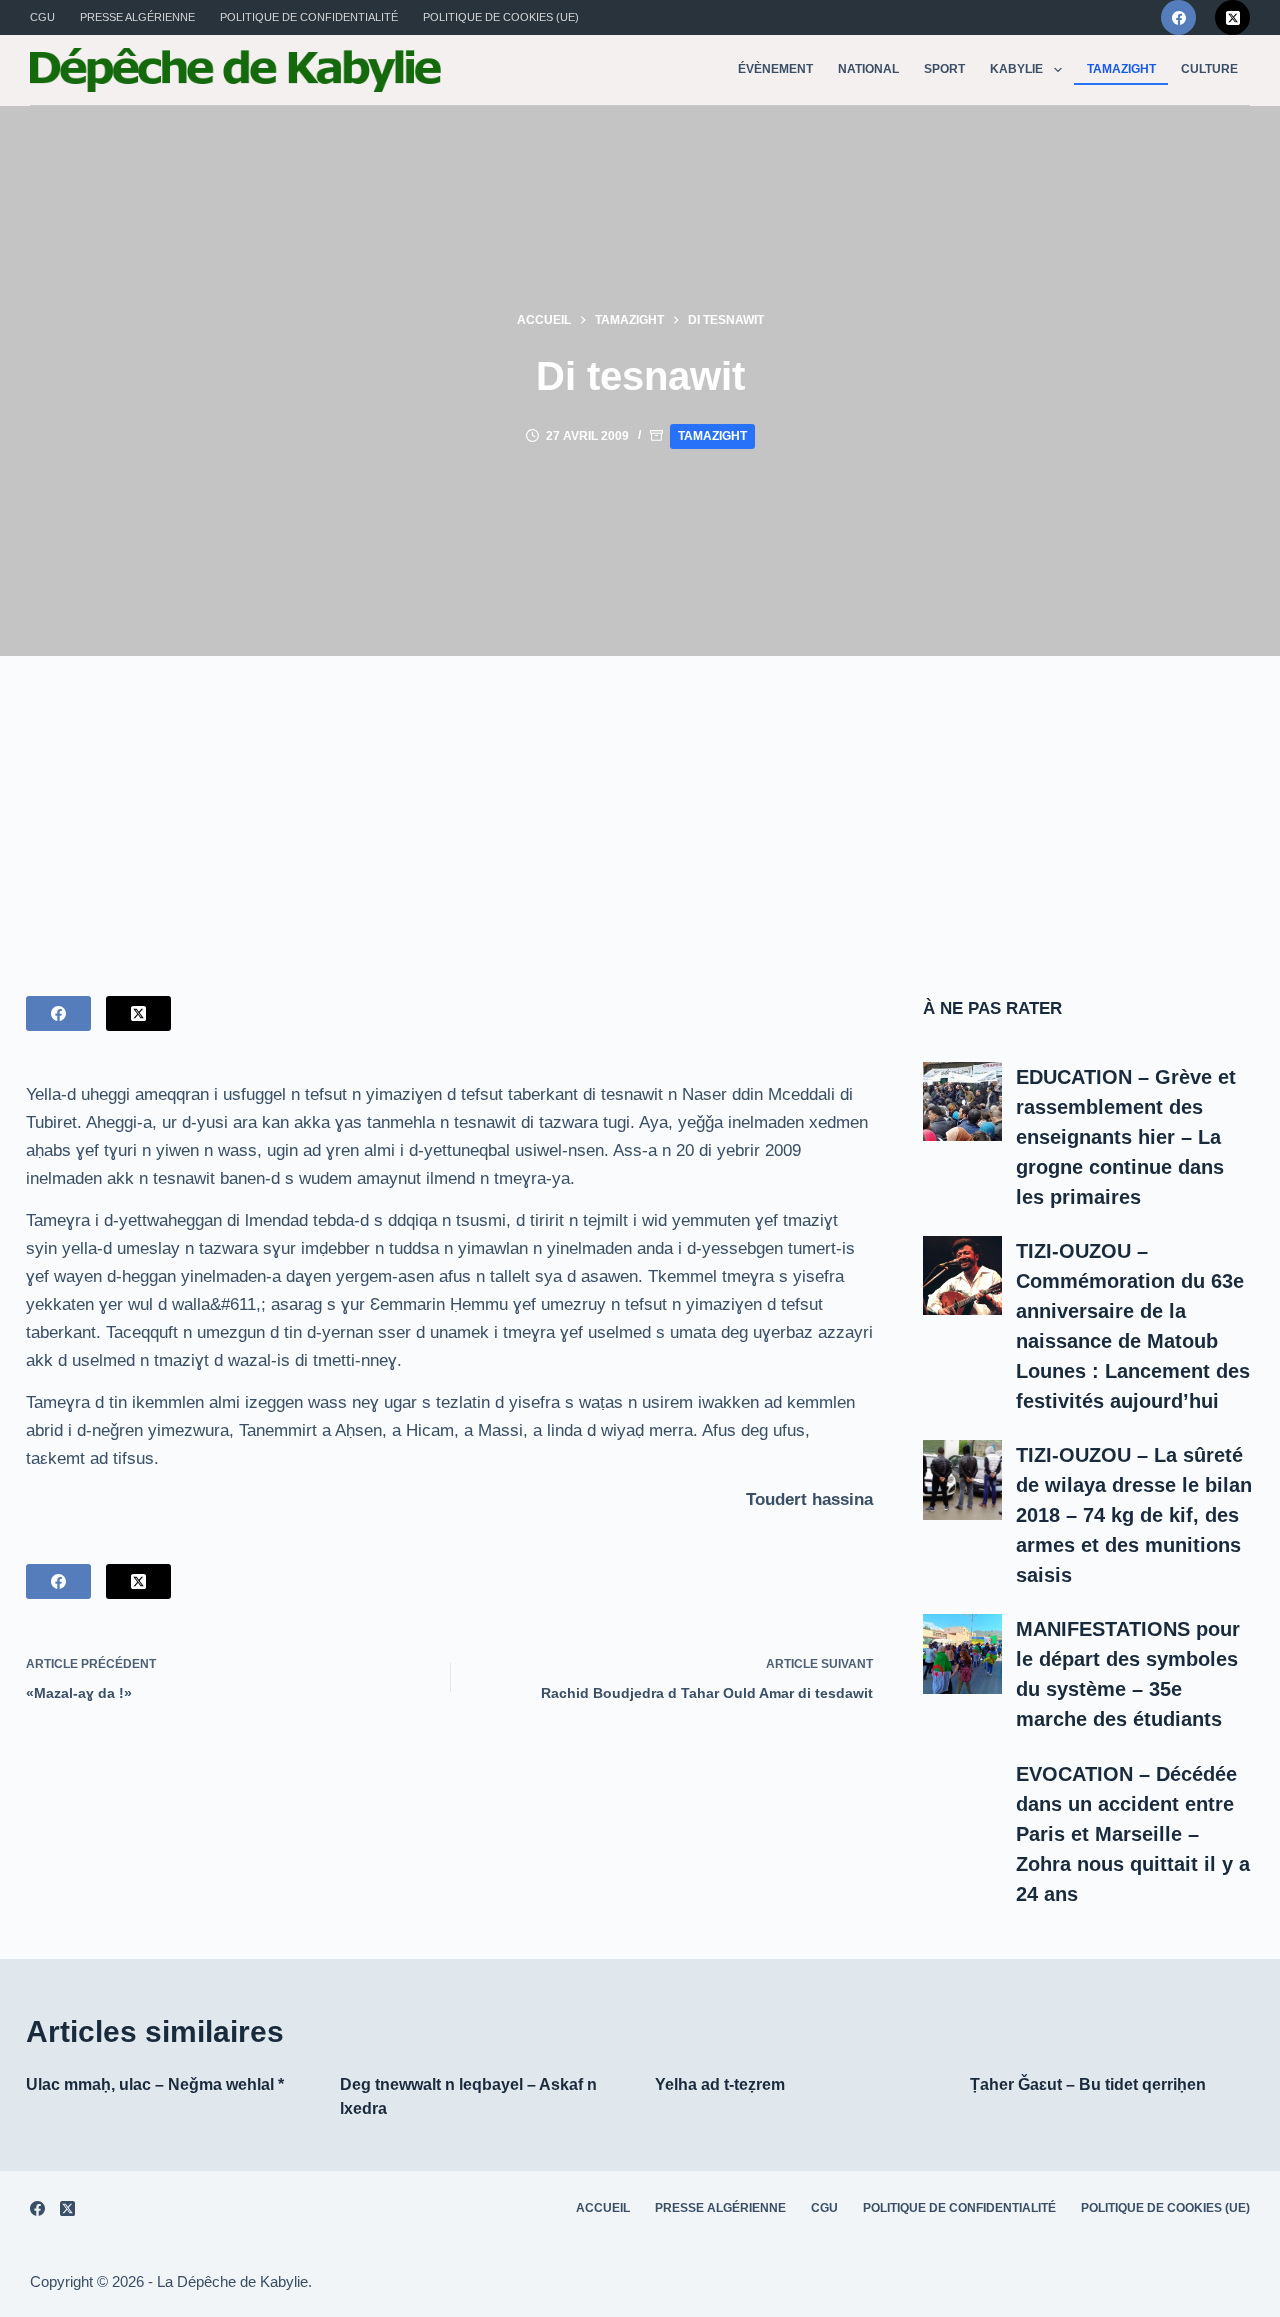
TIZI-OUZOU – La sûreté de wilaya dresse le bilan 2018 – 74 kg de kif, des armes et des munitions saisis (1134, 1515)
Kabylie (1016, 69)
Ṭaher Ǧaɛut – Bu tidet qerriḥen (1088, 2084)
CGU (42, 17)
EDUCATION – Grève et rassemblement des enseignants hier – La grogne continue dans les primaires (1126, 1137)
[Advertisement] (640, 806)
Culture (1209, 69)
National (868, 69)
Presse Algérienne (137, 17)
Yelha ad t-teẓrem (720, 2084)
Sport (944, 69)
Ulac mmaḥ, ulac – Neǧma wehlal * (155, 2084)
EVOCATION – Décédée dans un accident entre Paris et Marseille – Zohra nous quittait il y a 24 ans (1133, 1834)
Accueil (603, 2208)
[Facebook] (1178, 17)
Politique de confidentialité (309, 17)
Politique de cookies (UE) (501, 17)
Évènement (775, 69)
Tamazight (1121, 69)
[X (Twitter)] (1232, 17)
